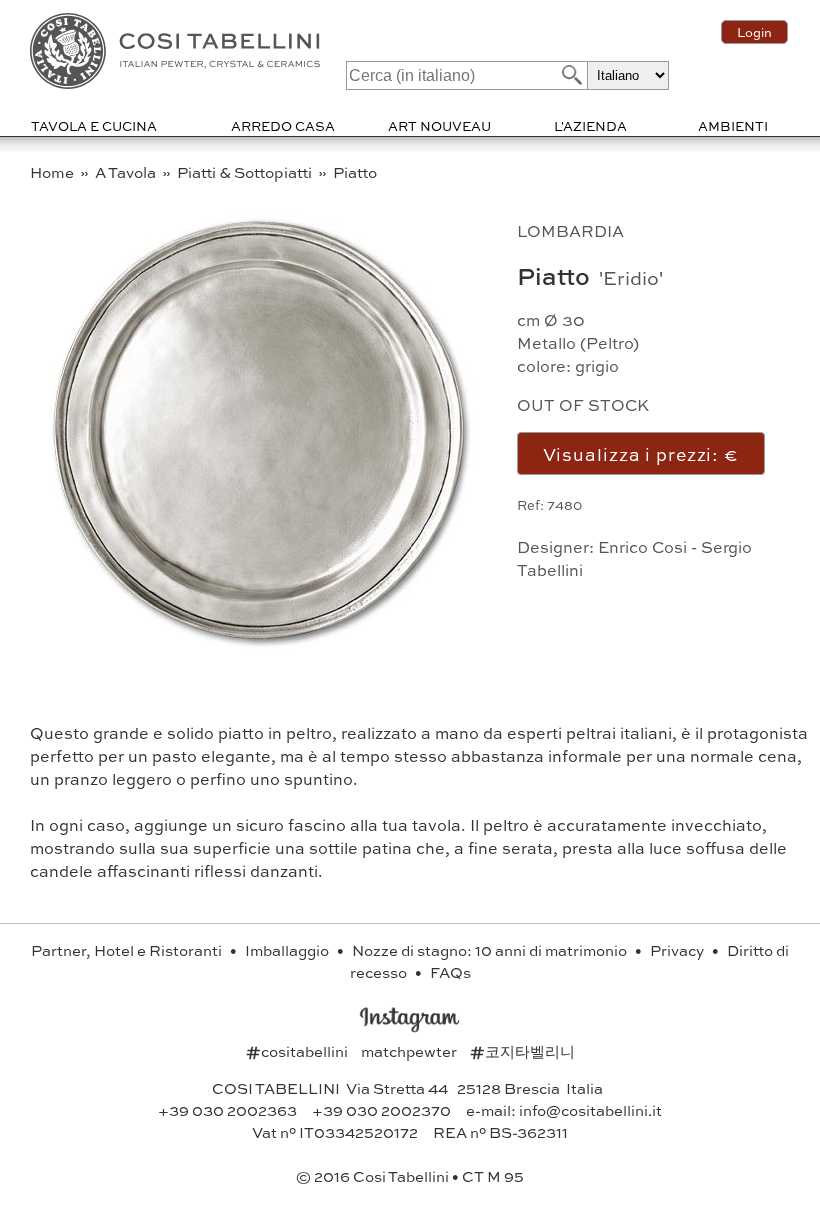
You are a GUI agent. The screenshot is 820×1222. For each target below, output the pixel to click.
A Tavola (127, 172)
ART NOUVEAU (439, 125)
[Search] (570, 74)
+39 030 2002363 (227, 1110)
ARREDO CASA (283, 125)
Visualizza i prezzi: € (641, 453)
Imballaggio (288, 950)
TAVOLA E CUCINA (94, 125)
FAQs (450, 972)
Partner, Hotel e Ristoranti (128, 950)
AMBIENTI (733, 125)
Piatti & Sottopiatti (246, 172)
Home (53, 172)
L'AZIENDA (590, 125)
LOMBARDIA (570, 230)
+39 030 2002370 (381, 1110)
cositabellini (298, 1051)
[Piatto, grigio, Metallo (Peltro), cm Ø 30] (257, 649)
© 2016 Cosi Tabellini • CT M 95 (410, 1176)
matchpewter (410, 1051)
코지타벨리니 (522, 1051)
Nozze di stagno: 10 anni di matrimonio (491, 950)
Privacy (678, 950)
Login (754, 32)
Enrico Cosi (642, 546)
